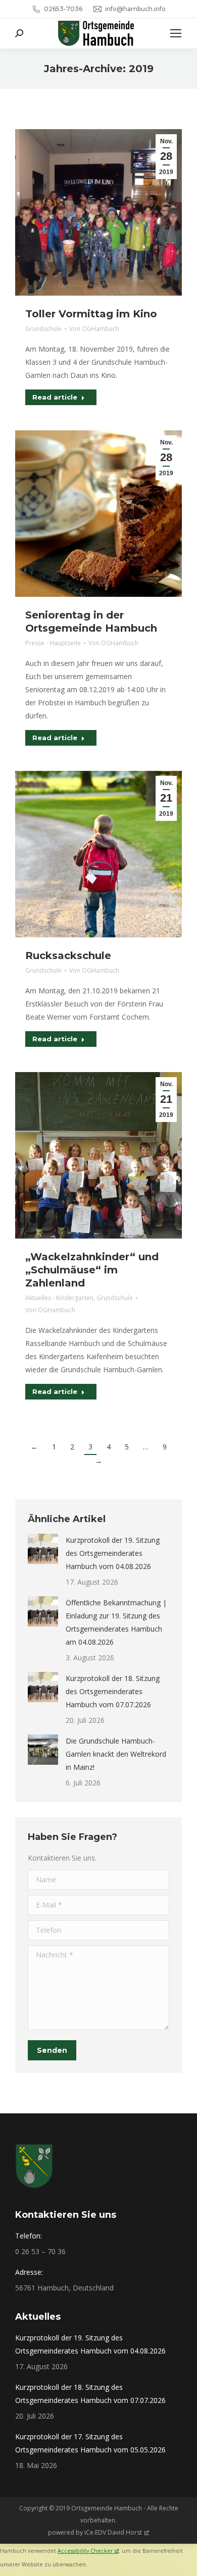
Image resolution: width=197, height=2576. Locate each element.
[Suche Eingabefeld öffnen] (19, 33)
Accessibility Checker (85, 2551)
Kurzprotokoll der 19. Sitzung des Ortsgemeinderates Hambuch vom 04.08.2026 (113, 1553)
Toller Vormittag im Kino (91, 314)
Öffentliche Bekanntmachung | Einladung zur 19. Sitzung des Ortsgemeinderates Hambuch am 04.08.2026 (116, 1622)
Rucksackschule (68, 956)
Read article (55, 397)
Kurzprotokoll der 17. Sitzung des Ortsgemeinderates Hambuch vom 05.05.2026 (90, 2443)
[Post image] (43, 1549)
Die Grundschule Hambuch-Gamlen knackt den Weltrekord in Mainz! (116, 1754)
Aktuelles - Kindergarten (59, 1298)
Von (94, 329)
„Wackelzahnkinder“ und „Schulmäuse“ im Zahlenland (92, 1270)
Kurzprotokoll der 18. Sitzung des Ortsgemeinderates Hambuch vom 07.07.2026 (113, 1691)
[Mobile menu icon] (176, 33)
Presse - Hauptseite (53, 643)
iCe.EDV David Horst (113, 2532)
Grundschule (43, 329)
